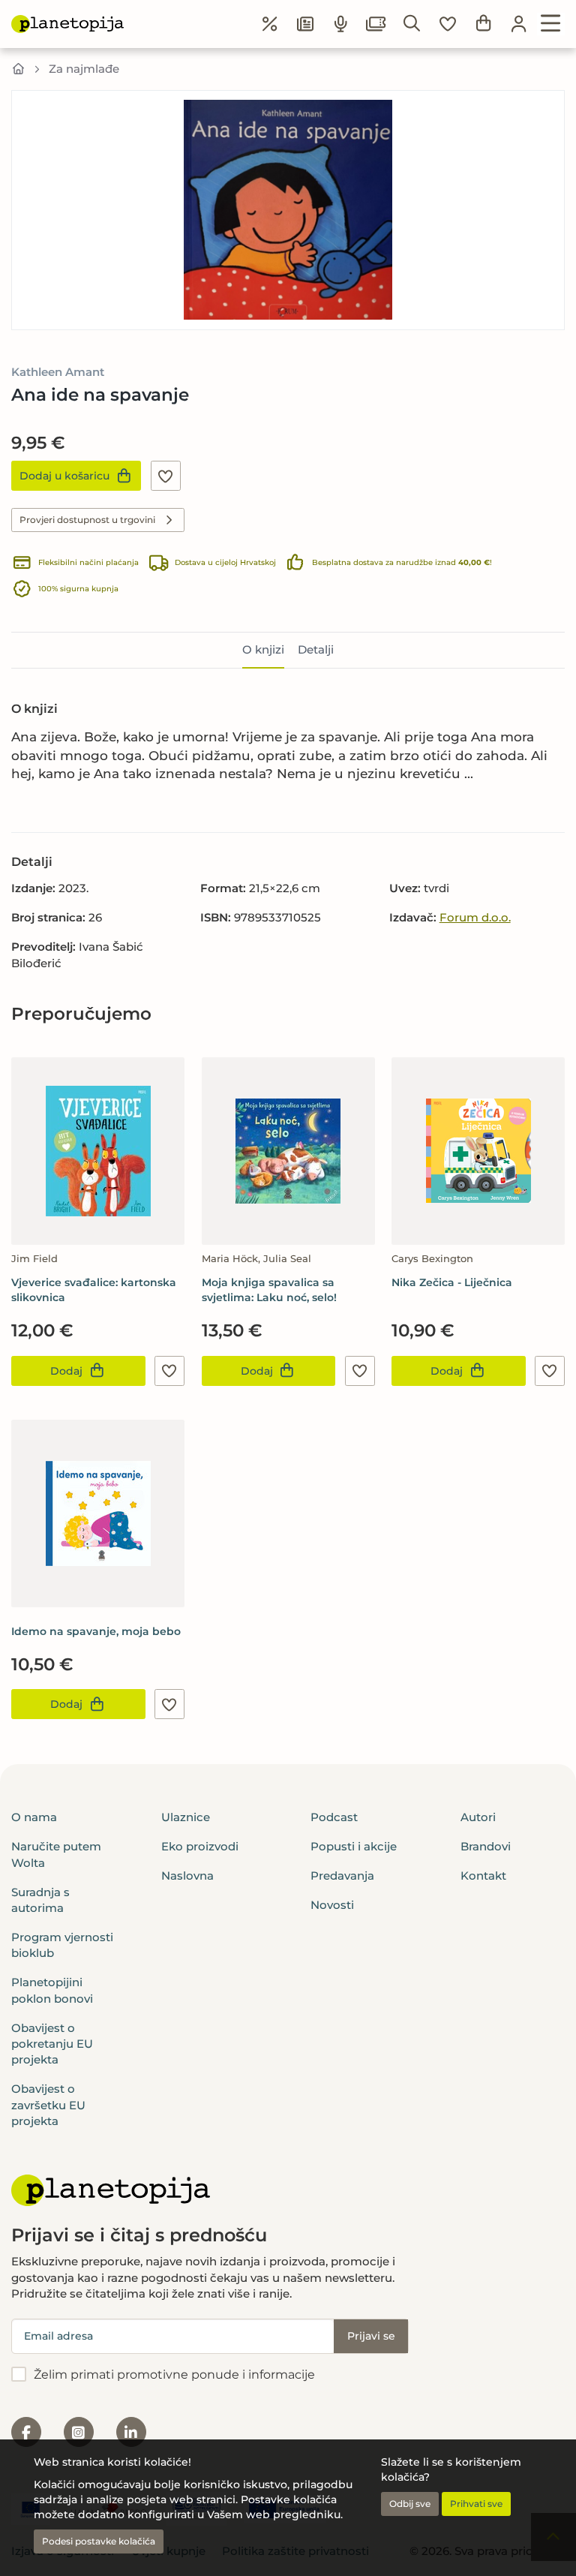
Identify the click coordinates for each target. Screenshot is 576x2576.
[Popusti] (270, 24)
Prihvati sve (476, 2504)
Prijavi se (371, 2336)
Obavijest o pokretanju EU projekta (52, 2044)
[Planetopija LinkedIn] (131, 2432)
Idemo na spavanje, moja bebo (96, 1631)
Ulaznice (186, 1817)
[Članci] (305, 24)
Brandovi (486, 1846)
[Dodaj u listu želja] (166, 476)
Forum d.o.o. (475, 917)
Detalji (316, 649)
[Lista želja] (448, 24)
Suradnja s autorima (40, 1900)
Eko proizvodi (200, 1846)
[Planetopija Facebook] (26, 2432)
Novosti (332, 1905)
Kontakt (483, 1876)
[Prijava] (519, 24)
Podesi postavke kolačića (99, 2541)
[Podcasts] (341, 24)
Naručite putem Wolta (56, 1854)
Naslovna (187, 1876)
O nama (34, 1817)
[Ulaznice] (376, 24)
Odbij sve (410, 2504)
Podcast (334, 1817)
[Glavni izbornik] (551, 24)
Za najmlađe (84, 69)
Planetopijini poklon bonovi (52, 1990)
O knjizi (263, 649)
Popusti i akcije (354, 1846)
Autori (478, 1817)
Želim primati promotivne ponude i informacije (174, 2375)
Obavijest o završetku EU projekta (48, 2105)
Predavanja (342, 1876)
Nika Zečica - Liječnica (452, 1282)
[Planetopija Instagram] (79, 2432)
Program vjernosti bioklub (62, 1945)
